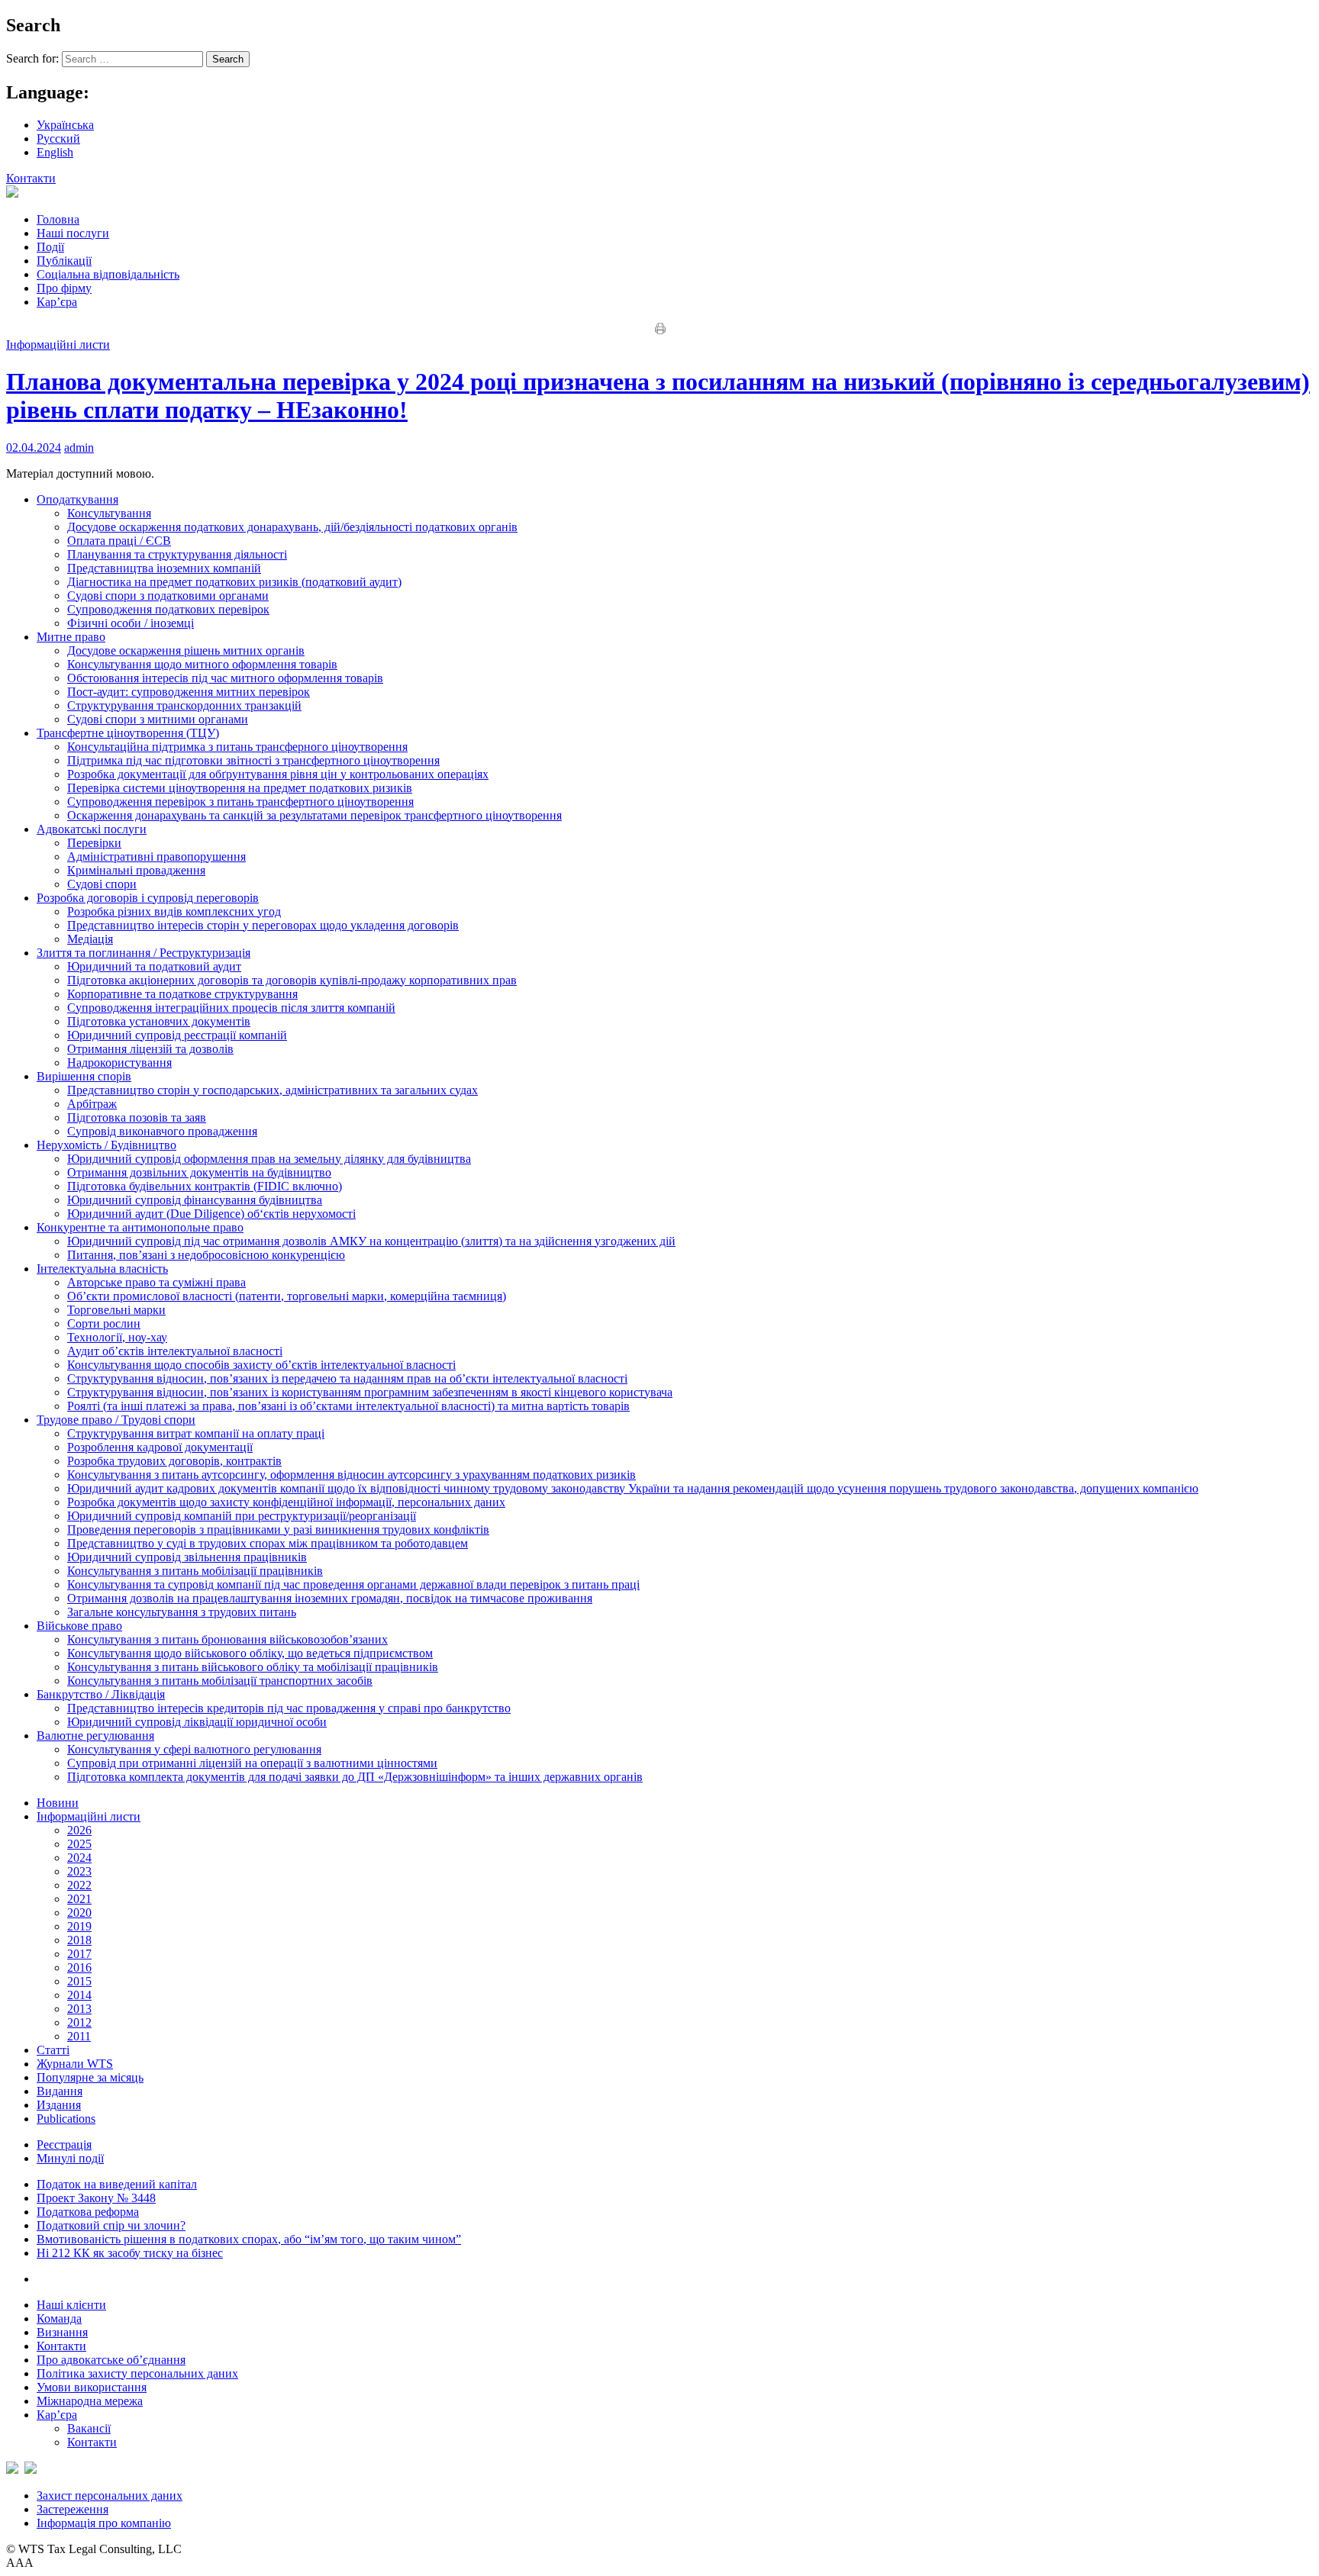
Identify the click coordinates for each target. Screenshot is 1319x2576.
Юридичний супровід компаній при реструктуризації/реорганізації (242, 1516)
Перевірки (94, 843)
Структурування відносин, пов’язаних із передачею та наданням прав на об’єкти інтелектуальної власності (347, 1378)
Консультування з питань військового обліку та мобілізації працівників (253, 1667)
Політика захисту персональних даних (137, 2373)
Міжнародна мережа (90, 2401)
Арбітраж (92, 1104)
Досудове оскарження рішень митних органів (186, 650)
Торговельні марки (116, 1310)
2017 (79, 1954)
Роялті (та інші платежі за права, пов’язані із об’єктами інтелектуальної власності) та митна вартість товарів (348, 1406)
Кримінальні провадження (136, 870)
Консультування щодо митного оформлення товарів (202, 664)
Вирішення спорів (84, 1076)
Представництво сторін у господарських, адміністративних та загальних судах (273, 1090)
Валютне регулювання (95, 1736)
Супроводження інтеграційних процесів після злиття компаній (231, 1008)
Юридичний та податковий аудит (154, 966)
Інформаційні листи (58, 345)
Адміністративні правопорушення (156, 857)
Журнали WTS (75, 2064)
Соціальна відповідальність (108, 274)
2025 (79, 1844)
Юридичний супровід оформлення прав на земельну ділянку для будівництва (269, 1159)
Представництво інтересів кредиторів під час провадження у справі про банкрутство (289, 1708)
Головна (58, 219)
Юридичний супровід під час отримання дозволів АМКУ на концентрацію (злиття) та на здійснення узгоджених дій (371, 1241)
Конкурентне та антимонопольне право (140, 1227)
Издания (59, 2105)
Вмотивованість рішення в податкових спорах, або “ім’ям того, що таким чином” (249, 2239)
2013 (79, 2009)
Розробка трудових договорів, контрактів (174, 1461)
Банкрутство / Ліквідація (101, 1694)
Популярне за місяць (90, 2077)
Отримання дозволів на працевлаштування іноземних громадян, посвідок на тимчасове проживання (330, 1598)
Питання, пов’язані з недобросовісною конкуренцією (206, 1255)
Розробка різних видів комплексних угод (174, 911)
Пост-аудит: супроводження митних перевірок (189, 692)
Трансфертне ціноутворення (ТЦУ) (128, 733)
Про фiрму (64, 288)
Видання (60, 2091)
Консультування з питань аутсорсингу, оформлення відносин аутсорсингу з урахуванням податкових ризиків (352, 1475)
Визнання (62, 2332)
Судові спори (102, 884)
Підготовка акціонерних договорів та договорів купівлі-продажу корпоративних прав (292, 980)
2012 (79, 2022)
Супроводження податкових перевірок (168, 609)
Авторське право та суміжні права (156, 1282)
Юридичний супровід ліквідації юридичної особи (197, 1722)
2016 (79, 1967)
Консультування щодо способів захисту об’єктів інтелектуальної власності (261, 1365)
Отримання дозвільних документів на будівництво (199, 1172)
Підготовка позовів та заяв (137, 1117)
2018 (79, 1940)
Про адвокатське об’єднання (111, 2360)
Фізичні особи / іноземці (131, 623)
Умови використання (92, 2387)
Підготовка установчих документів (159, 1021)
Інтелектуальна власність (102, 1269)
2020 (79, 1913)
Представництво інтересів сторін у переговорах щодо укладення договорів (263, 925)
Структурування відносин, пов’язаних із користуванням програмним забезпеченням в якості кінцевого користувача (370, 1392)
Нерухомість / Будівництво (106, 1145)
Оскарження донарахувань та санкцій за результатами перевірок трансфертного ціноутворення (314, 815)
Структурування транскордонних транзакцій (184, 705)
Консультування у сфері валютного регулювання (194, 1749)
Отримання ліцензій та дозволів (150, 1049)
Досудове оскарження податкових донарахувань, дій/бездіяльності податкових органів (292, 527)
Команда (59, 2318)
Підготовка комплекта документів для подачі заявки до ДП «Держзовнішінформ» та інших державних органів (355, 1777)
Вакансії (89, 2428)
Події (50, 247)
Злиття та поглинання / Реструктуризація (144, 953)
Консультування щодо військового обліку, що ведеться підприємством (250, 1653)
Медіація (90, 939)
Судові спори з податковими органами (168, 596)
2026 (79, 1830)
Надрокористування (119, 1063)
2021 (79, 1899)
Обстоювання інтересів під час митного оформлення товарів (225, 678)
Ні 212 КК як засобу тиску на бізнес (130, 2253)
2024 (79, 1858)
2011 (79, 2036)
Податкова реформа (88, 2212)
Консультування (109, 513)
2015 (79, 1981)
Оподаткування (77, 499)
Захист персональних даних (110, 2495)
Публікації (64, 261)
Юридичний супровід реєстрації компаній (177, 1035)
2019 (79, 1926)
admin (79, 448)
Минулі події (70, 2158)
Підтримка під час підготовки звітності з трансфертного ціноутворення (253, 760)
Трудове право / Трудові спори (116, 1420)
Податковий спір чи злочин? (111, 2225)
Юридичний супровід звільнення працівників (187, 1557)
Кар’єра (57, 302)
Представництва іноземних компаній (164, 568)
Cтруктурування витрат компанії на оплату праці (196, 1433)
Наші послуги (73, 233)
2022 (79, 1885)
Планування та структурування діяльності (177, 554)
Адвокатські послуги (92, 829)
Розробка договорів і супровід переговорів (148, 898)
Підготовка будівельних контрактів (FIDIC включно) (205, 1186)
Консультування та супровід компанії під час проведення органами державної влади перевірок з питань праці (353, 1584)
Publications (66, 2119)
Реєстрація (64, 2145)
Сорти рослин (104, 1323)
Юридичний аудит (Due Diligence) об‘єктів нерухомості (211, 1214)
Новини (58, 1803)
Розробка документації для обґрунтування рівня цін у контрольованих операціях (278, 774)
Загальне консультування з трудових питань (182, 1612)
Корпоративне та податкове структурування (182, 994)
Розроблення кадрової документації (160, 1447)
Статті (53, 2050)
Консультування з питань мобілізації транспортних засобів (220, 1681)
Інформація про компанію (104, 2523)
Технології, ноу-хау (117, 1337)
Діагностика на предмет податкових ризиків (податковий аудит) (234, 582)
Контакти (31, 178)
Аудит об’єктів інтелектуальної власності (175, 1351)
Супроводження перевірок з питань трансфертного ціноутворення (240, 802)
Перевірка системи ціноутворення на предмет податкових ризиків (240, 788)
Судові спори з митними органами (158, 719)
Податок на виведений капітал (117, 2184)
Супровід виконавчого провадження (162, 1131)
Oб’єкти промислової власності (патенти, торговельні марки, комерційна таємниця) (287, 1296)
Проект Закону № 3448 (96, 2198)
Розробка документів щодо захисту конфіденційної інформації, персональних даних (286, 1502)
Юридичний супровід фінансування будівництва (195, 1200)
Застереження (73, 2509)
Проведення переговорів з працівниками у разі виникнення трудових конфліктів (278, 1529)
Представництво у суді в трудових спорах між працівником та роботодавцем (268, 1543)
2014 (79, 1995)
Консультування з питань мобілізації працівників (195, 1571)
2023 (79, 1871)
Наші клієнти (71, 2305)
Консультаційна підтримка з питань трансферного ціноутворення (237, 747)
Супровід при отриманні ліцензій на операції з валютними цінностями (252, 1763)
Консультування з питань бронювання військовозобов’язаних (227, 1639)
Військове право (79, 1626)
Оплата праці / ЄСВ (119, 541)
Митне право (71, 637)
